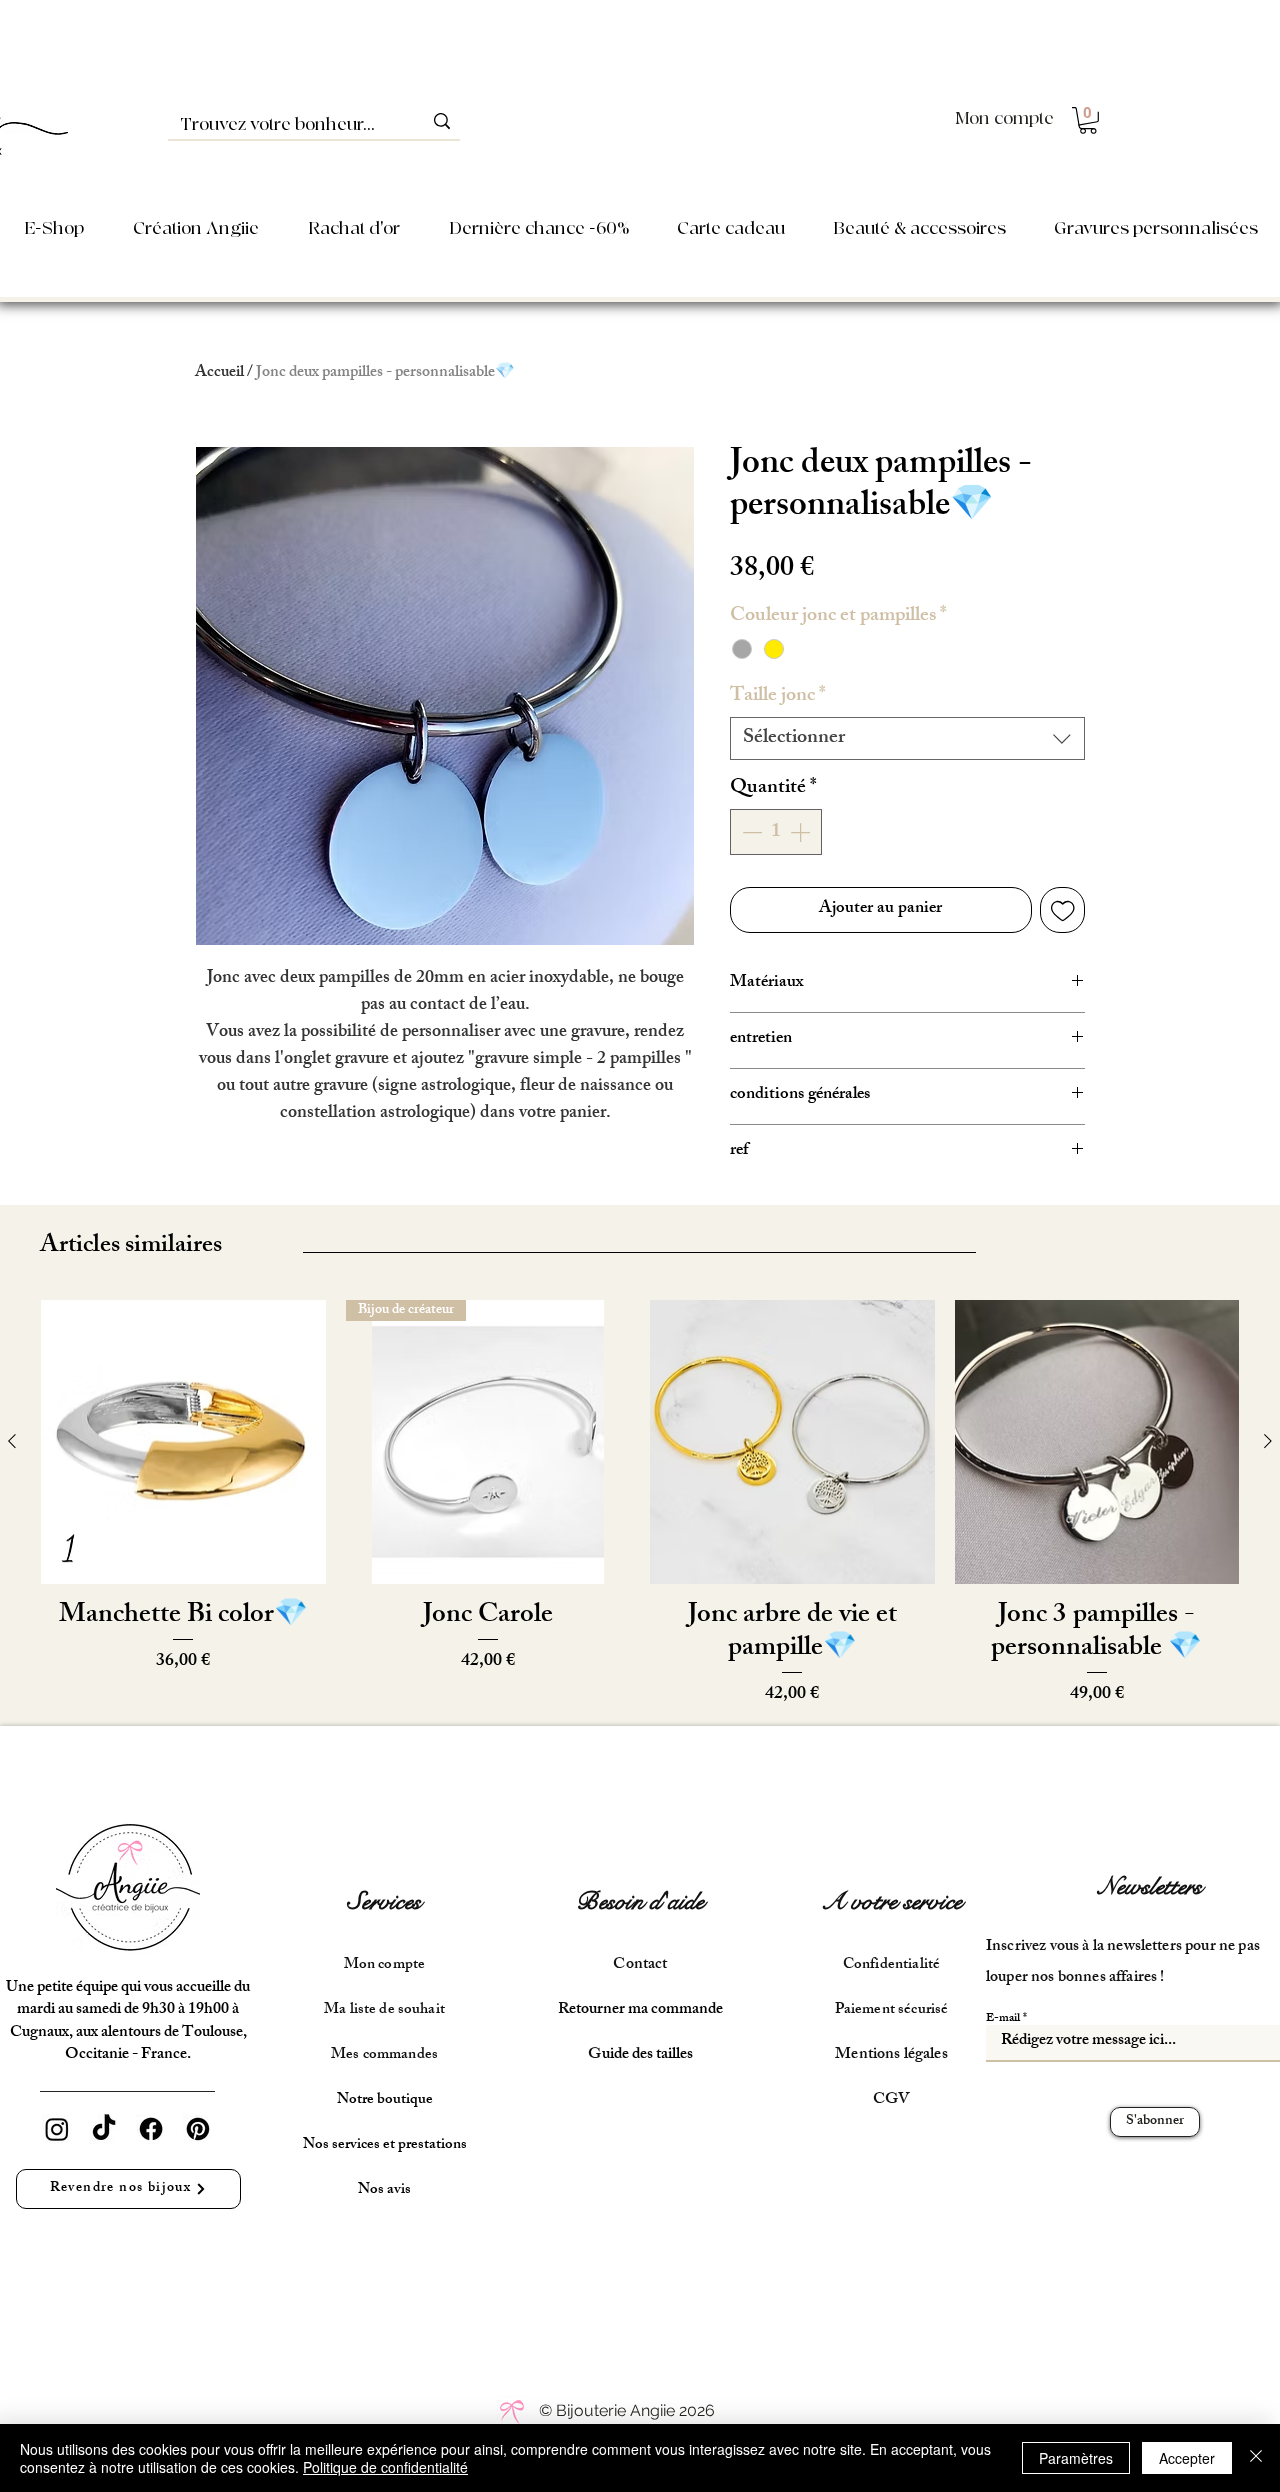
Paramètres (1076, 2458)
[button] (1088, 120)
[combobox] (907, 738)
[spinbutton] (776, 832)
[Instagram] (57, 2129)
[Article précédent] (12, 1441)
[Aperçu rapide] (183, 1442)
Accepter (1187, 2458)
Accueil (219, 373)
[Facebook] (151, 2129)
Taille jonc (778, 696)
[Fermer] (1256, 2458)
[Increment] (802, 832)
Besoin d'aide (640, 1901)
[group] (640, 1504)
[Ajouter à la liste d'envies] (1063, 910)
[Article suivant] (1268, 1441)
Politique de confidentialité (385, 2467)
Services (384, 1901)
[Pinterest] (198, 2129)
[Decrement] (750, 832)
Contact (640, 1965)
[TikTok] (104, 2129)
